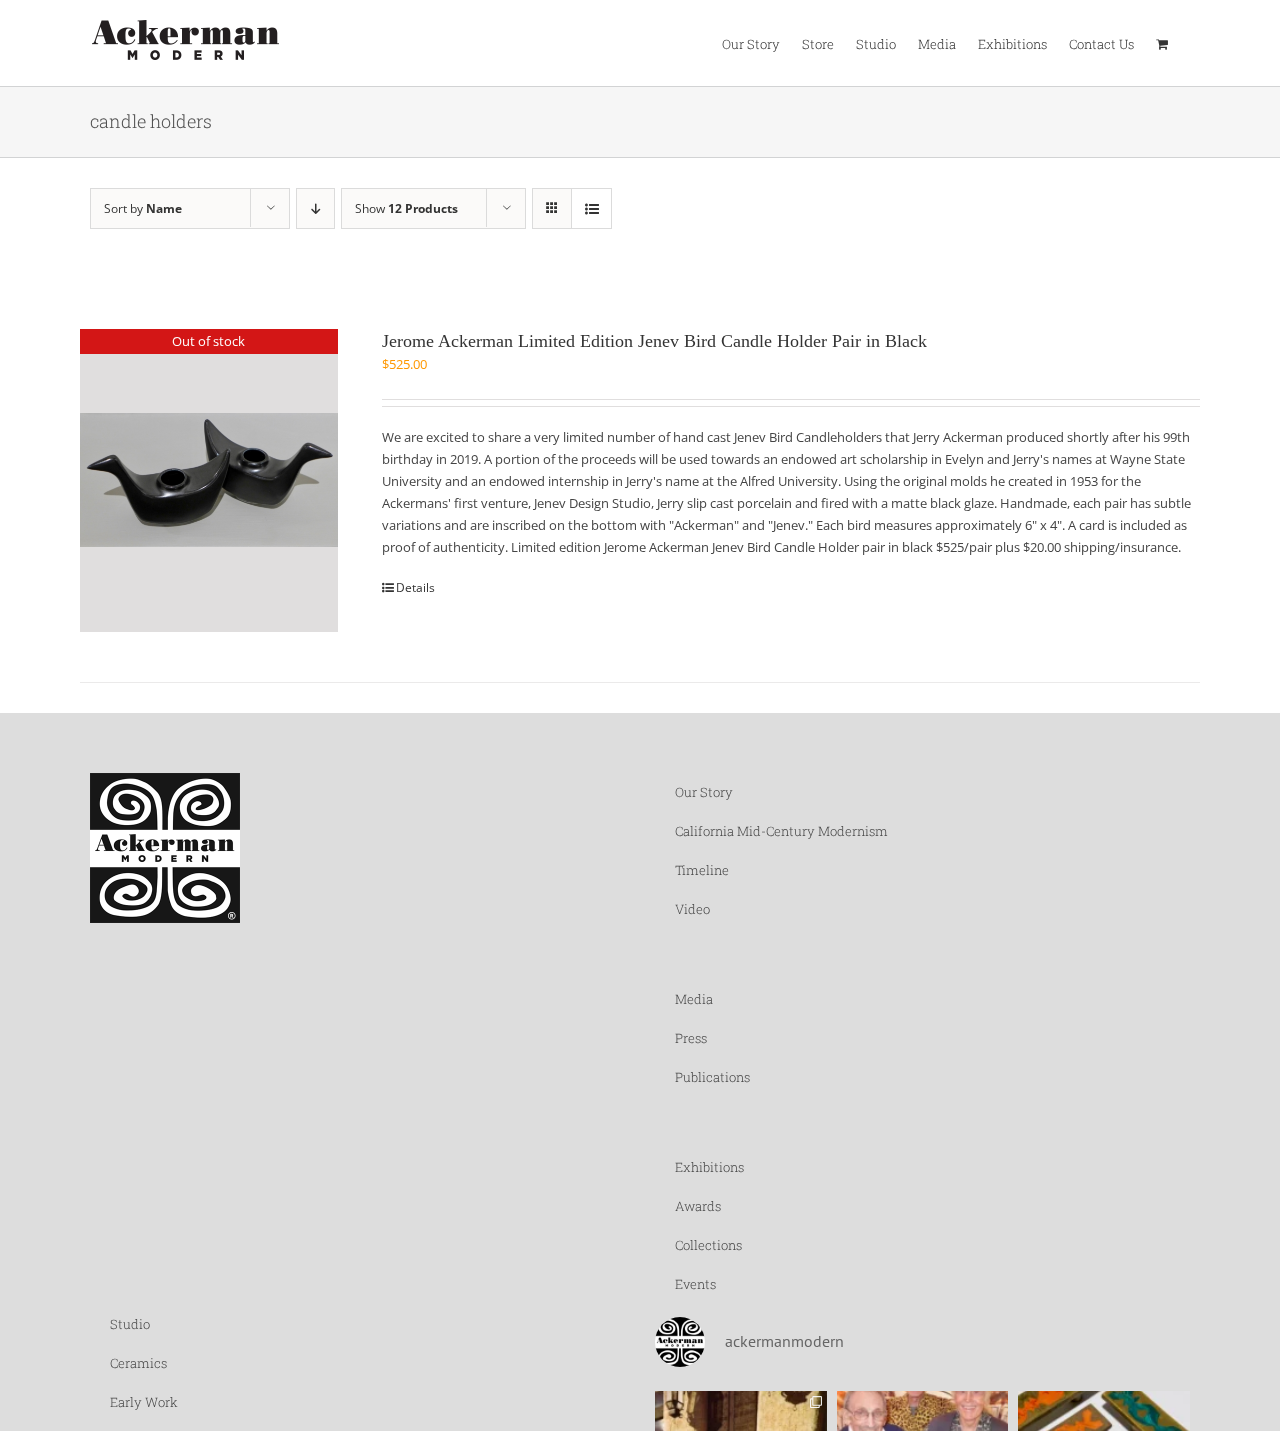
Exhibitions (709, 1167)
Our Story (704, 792)
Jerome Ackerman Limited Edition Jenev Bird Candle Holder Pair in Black (654, 341)
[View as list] (591, 208)
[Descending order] (315, 208)
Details (415, 587)
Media (694, 999)
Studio (130, 1324)
